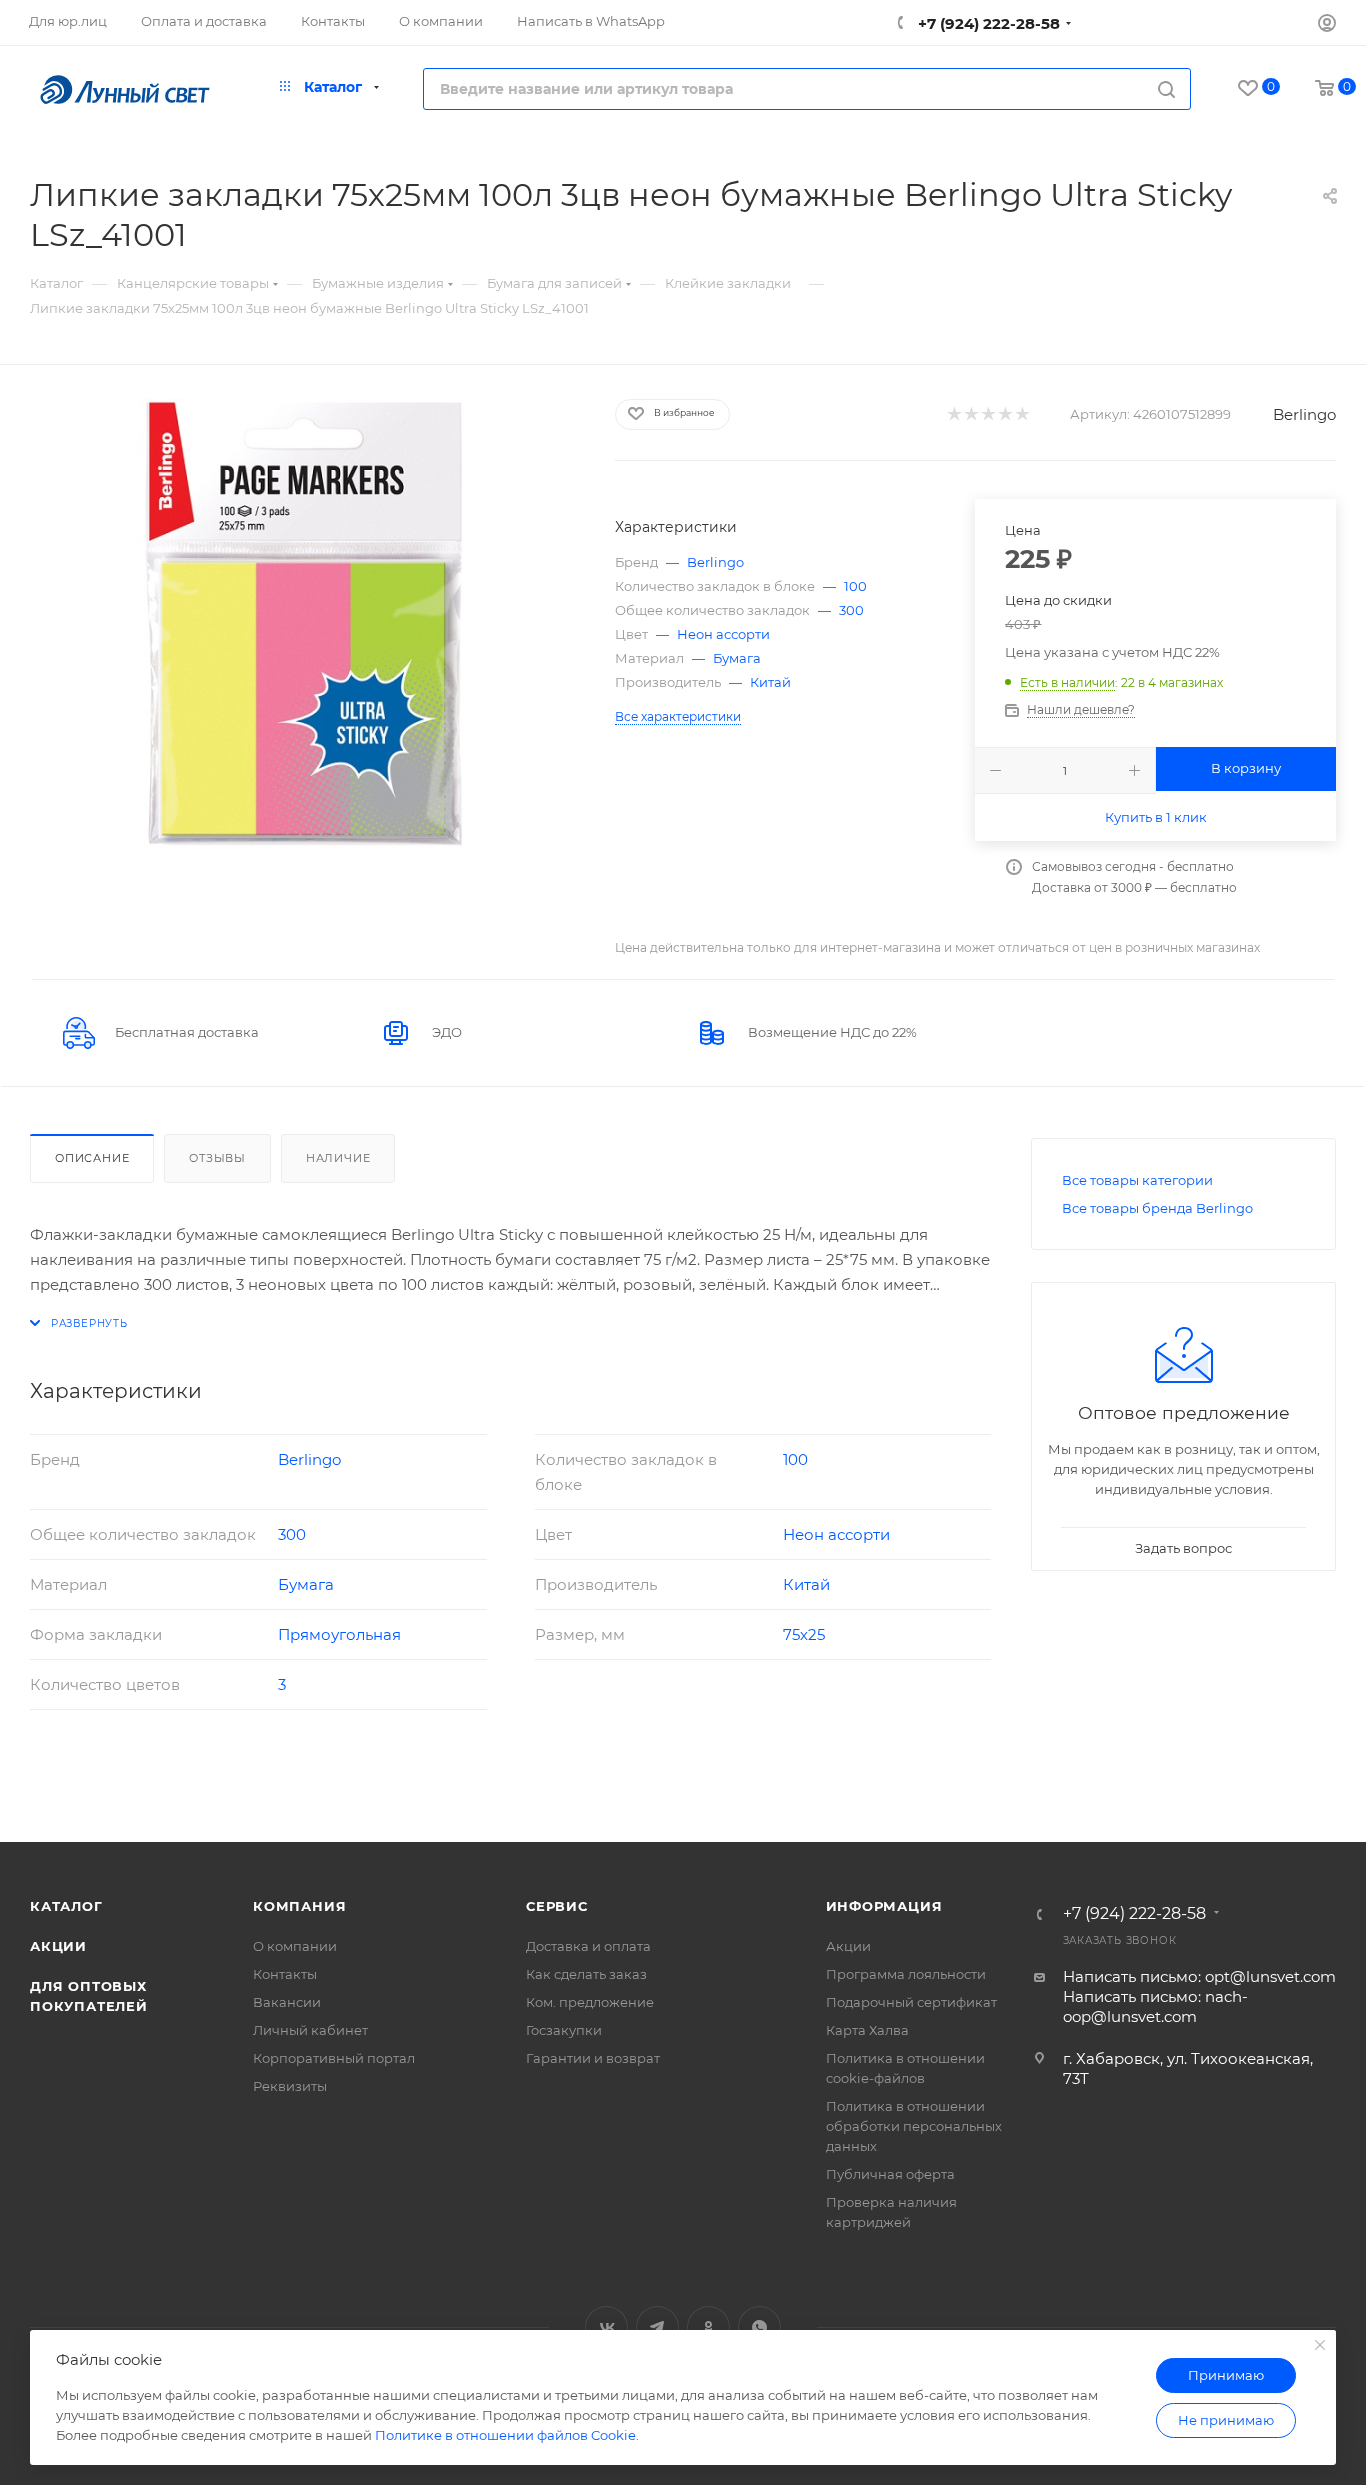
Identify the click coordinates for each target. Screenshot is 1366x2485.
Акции (58, 1946)
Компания (299, 1906)
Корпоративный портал (334, 2058)
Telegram (657, 2327)
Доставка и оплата (588, 1946)
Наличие (338, 1158)
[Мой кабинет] (1327, 25)
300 (851, 610)
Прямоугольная (339, 1634)
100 (855, 586)
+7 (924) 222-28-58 (987, 23)
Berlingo (1304, 414)
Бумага (737, 658)
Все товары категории (1137, 1180)
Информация (884, 1906)
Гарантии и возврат (593, 2058)
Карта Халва (867, 2030)
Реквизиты (290, 2086)
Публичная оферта (890, 2174)
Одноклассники (708, 2327)
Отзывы (217, 1158)
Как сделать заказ (586, 1974)
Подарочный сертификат (911, 2002)
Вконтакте (606, 2327)
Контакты (285, 1974)
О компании (295, 1946)
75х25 (804, 1634)
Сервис (557, 1906)
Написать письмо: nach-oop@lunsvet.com (1155, 2006)
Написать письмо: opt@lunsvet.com (1199, 1976)
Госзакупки (564, 2030)
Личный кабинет (310, 2030)
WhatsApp (759, 2327)
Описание (92, 1158)
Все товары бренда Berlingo (1157, 1208)
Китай (770, 682)
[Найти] (1166, 89)
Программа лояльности (906, 1974)
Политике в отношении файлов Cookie (505, 2435)
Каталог (66, 1906)
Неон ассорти (723, 634)
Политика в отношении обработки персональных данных (914, 2126)
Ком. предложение (590, 2002)
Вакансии (287, 2002)
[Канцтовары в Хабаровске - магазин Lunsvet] (304, 623)
